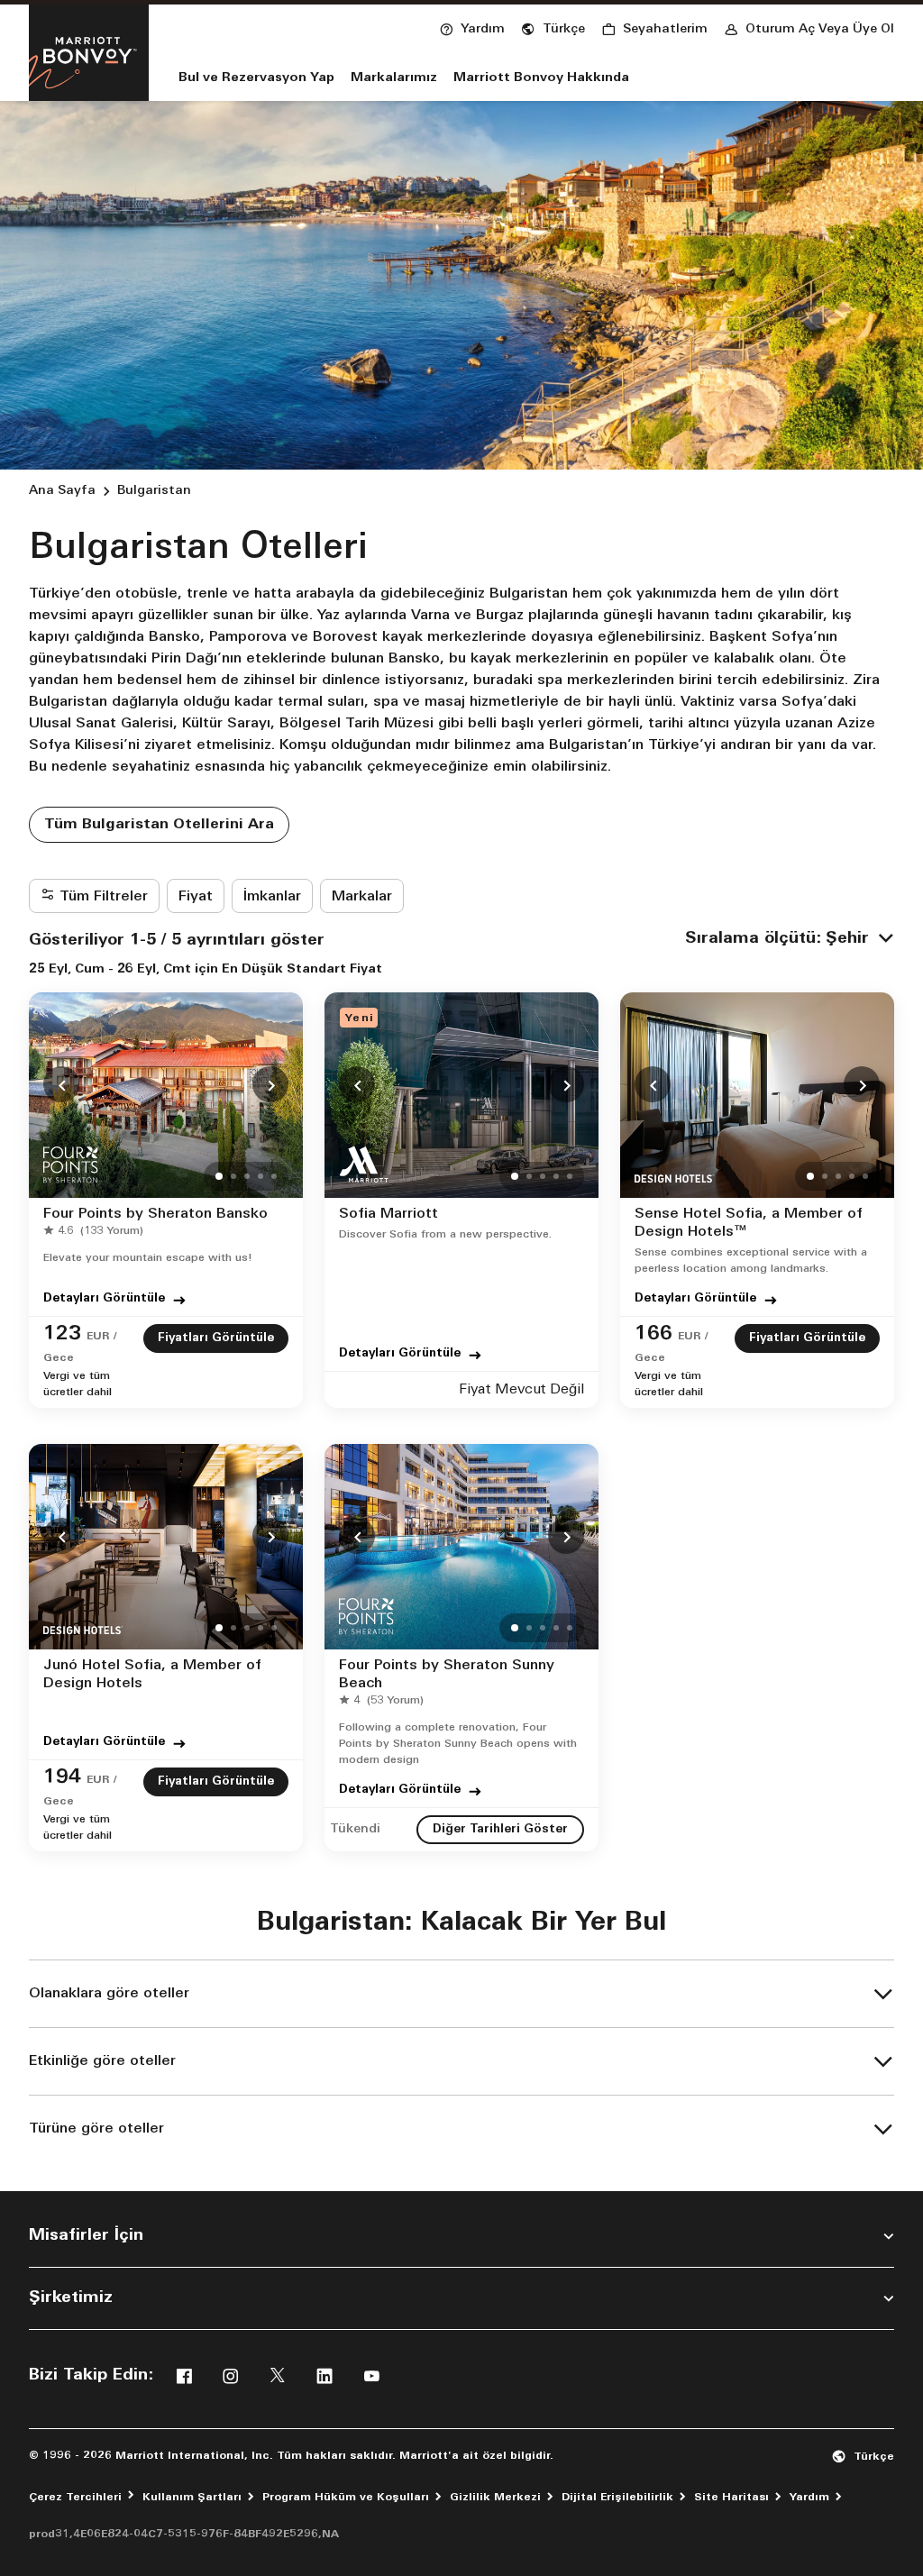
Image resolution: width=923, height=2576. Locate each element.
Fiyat (196, 897)
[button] (553, 27)
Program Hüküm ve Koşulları (346, 2498)
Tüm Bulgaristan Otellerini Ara (159, 825)
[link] (97, 1231)
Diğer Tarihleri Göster (500, 1829)
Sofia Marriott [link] (388, 1214)
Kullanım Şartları (192, 2498)
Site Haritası (731, 2498)
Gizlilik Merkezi (495, 2498)
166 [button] (653, 1334)
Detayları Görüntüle (104, 1298)
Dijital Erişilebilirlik (617, 2498)
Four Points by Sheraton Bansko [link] (155, 1214)
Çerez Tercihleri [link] (75, 2498)
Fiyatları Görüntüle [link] (216, 1338)
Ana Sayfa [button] (62, 491)
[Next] (270, 1084)
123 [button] (62, 1334)
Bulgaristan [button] (154, 491)
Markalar (362, 897)
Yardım (809, 2498)
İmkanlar (272, 897)
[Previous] (61, 1084)
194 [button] (62, 1778)
